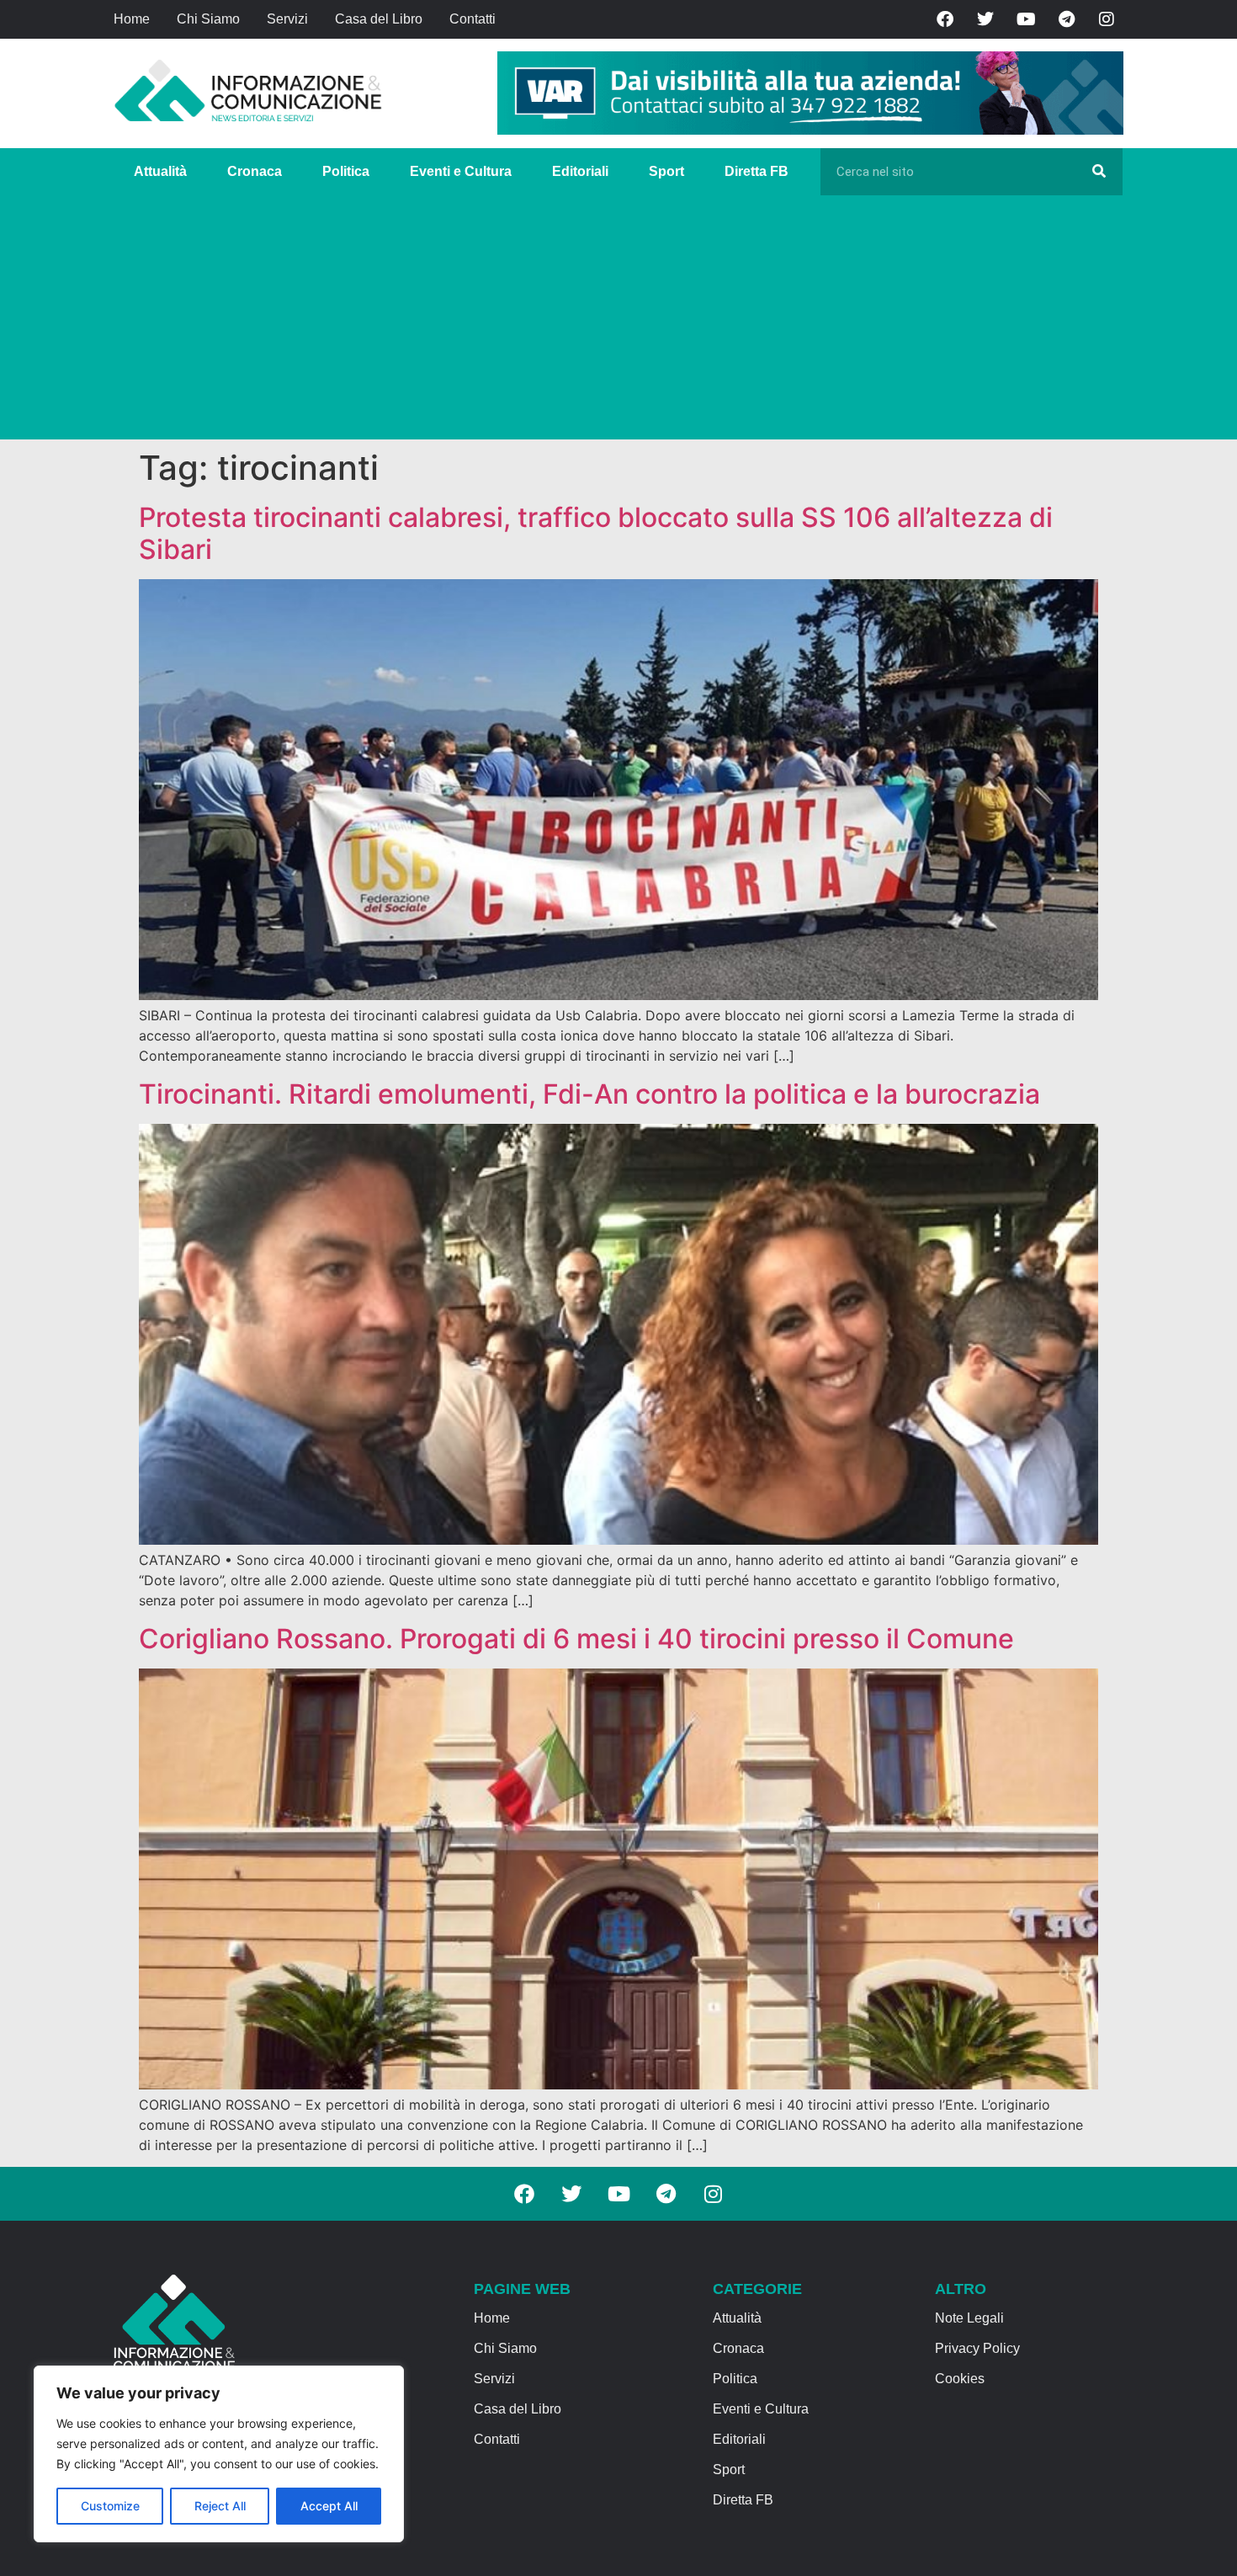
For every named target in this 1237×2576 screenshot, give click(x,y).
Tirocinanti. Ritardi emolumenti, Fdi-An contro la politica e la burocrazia (589, 1094)
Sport (666, 171)
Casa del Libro (379, 19)
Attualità (160, 171)
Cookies (960, 2379)
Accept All (329, 2506)
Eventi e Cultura (461, 171)
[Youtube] (1026, 19)
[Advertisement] (618, 322)
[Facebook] (945, 19)
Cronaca (255, 171)
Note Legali (969, 2318)
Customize (110, 2506)
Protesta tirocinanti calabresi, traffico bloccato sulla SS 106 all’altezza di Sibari (596, 533)
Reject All (220, 2506)
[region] (219, 2454)
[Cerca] (1099, 172)
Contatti (473, 19)
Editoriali (580, 171)
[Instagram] (1107, 19)
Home (132, 19)
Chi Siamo (208, 19)
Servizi (287, 19)
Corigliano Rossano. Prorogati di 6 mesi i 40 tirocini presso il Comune (576, 1639)
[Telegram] (1066, 19)
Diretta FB (757, 171)
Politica (346, 171)
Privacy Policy (977, 2348)
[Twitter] (985, 19)
